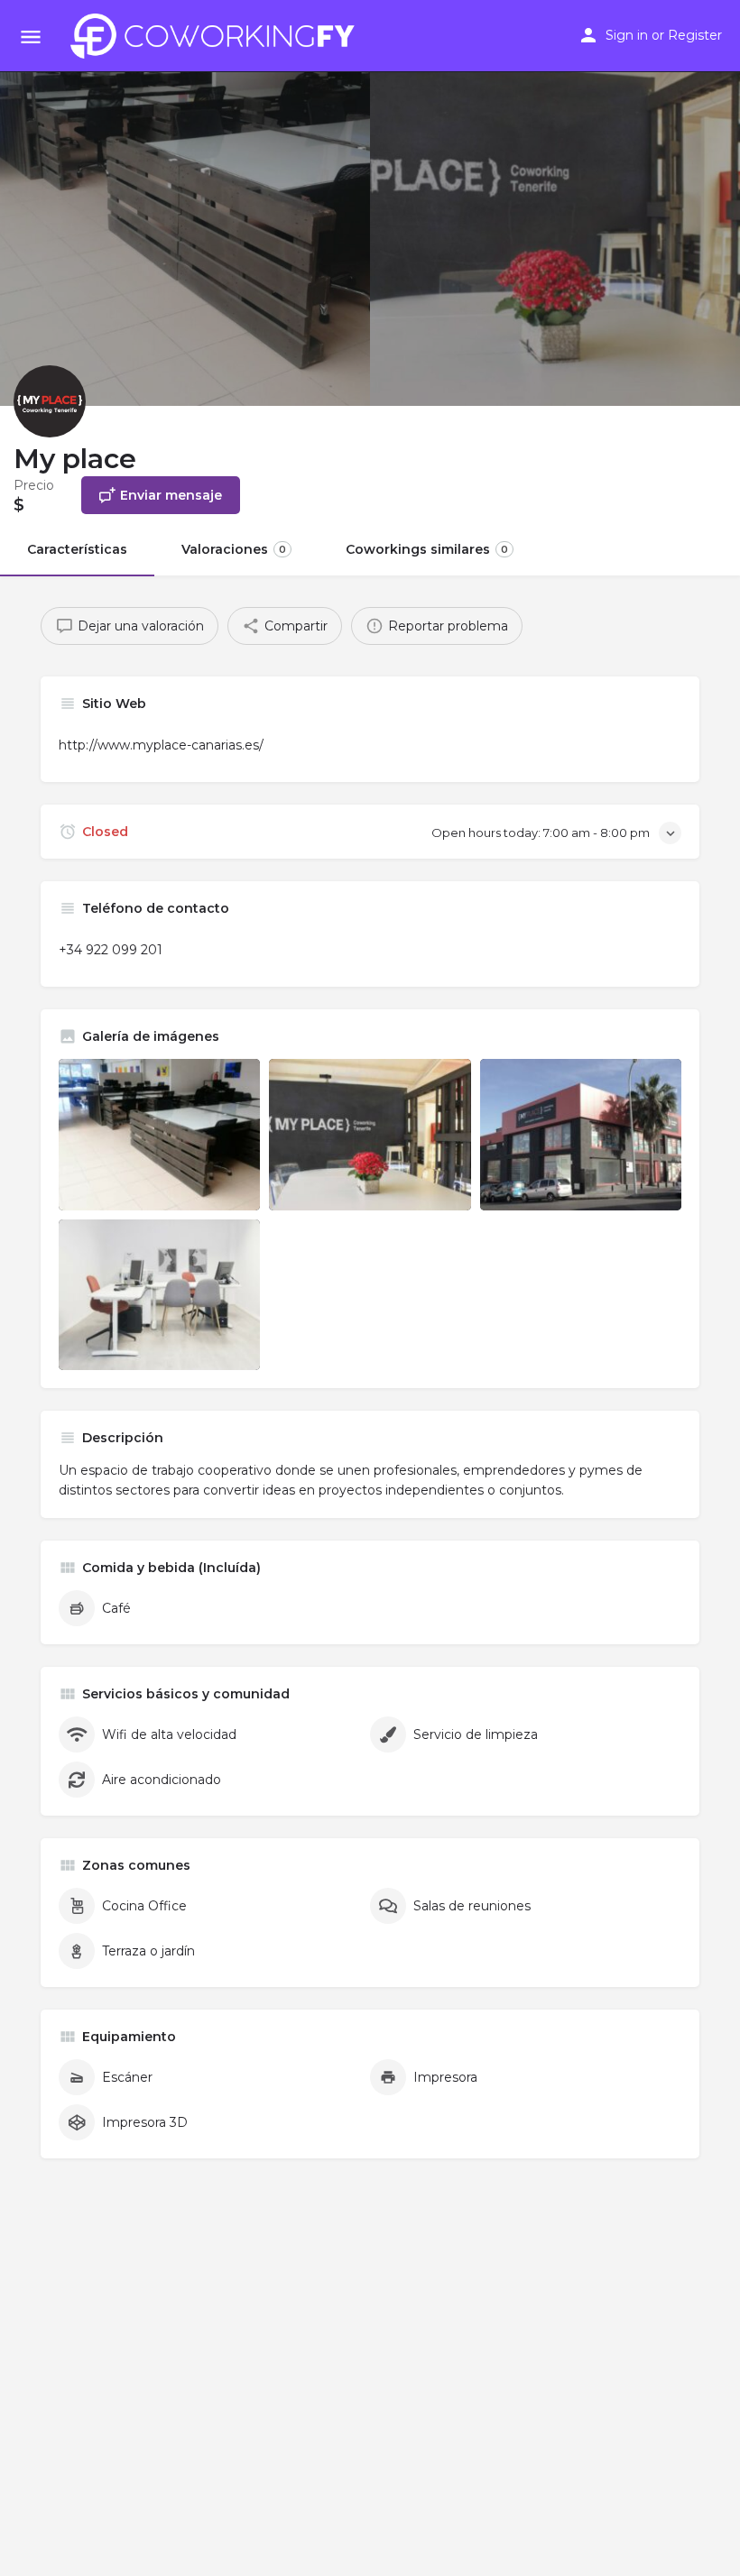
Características (77, 549)
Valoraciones (234, 549)
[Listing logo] (50, 401)
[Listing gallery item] (159, 1134)
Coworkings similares (427, 549)
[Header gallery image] (185, 203)
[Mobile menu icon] (31, 37)
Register (695, 35)
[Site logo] (217, 36)
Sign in (627, 35)
